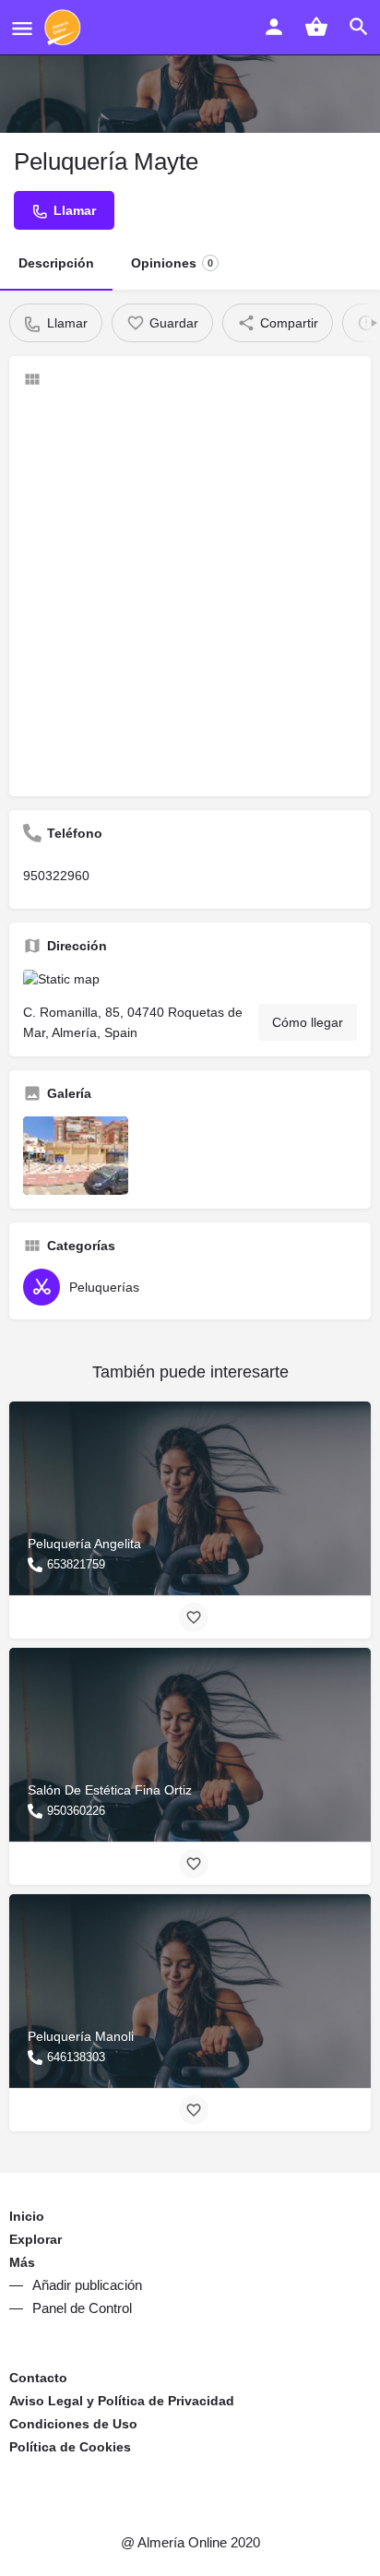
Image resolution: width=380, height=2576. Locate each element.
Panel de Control (82, 2308)
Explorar (36, 2239)
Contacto (38, 2378)
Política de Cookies (70, 2447)
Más (22, 2262)
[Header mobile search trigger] (359, 27)
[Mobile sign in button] (274, 27)
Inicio (27, 2216)
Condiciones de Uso (73, 2424)
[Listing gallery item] (76, 1156)
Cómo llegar (308, 1022)
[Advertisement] (190, 592)
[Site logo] (65, 28)
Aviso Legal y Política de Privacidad (122, 2401)
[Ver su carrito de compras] (316, 27)
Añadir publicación (87, 2285)
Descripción (56, 263)
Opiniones (172, 263)
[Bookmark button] (194, 1617)
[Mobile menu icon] (22, 28)
